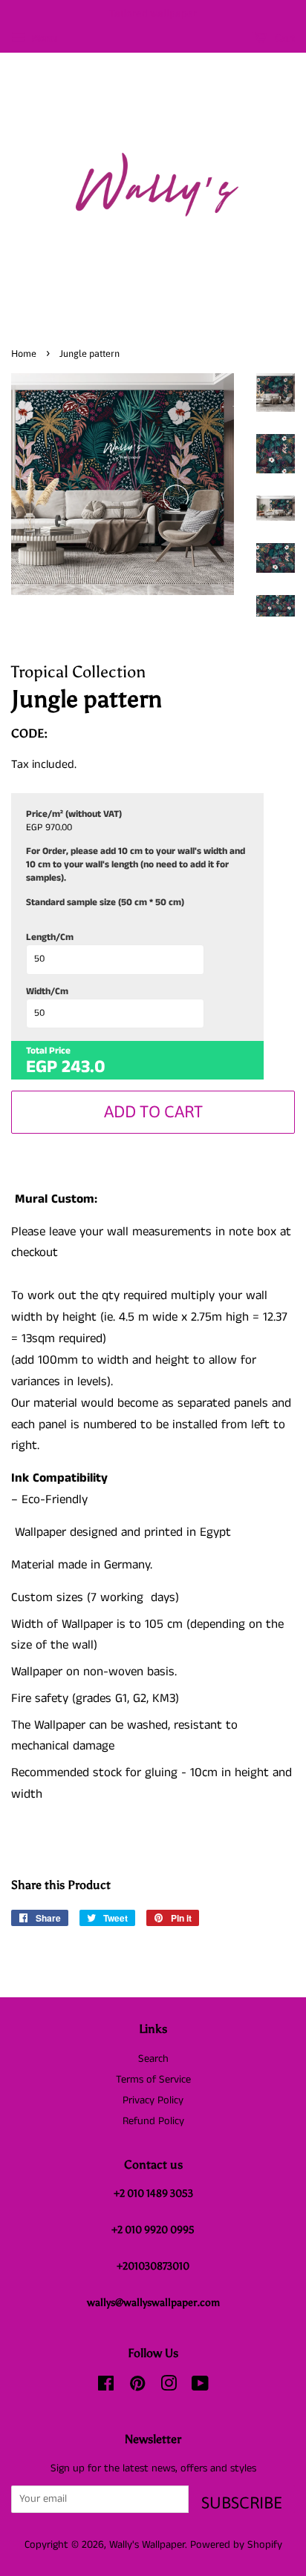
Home (24, 354)
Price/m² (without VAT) (74, 815)
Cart (284, 38)
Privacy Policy (153, 2100)
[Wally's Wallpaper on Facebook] (106, 2387)
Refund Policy (153, 2121)
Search (153, 2059)
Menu (43, 39)
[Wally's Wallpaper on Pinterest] (137, 2387)
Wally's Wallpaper (147, 2545)
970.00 (59, 828)
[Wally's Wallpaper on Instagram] (169, 2387)
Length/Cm (50, 938)
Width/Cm (47, 992)
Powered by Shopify (236, 2545)
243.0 (84, 1067)
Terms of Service (153, 2080)
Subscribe (242, 2503)
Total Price (48, 1051)
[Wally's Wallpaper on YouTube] (200, 2387)
